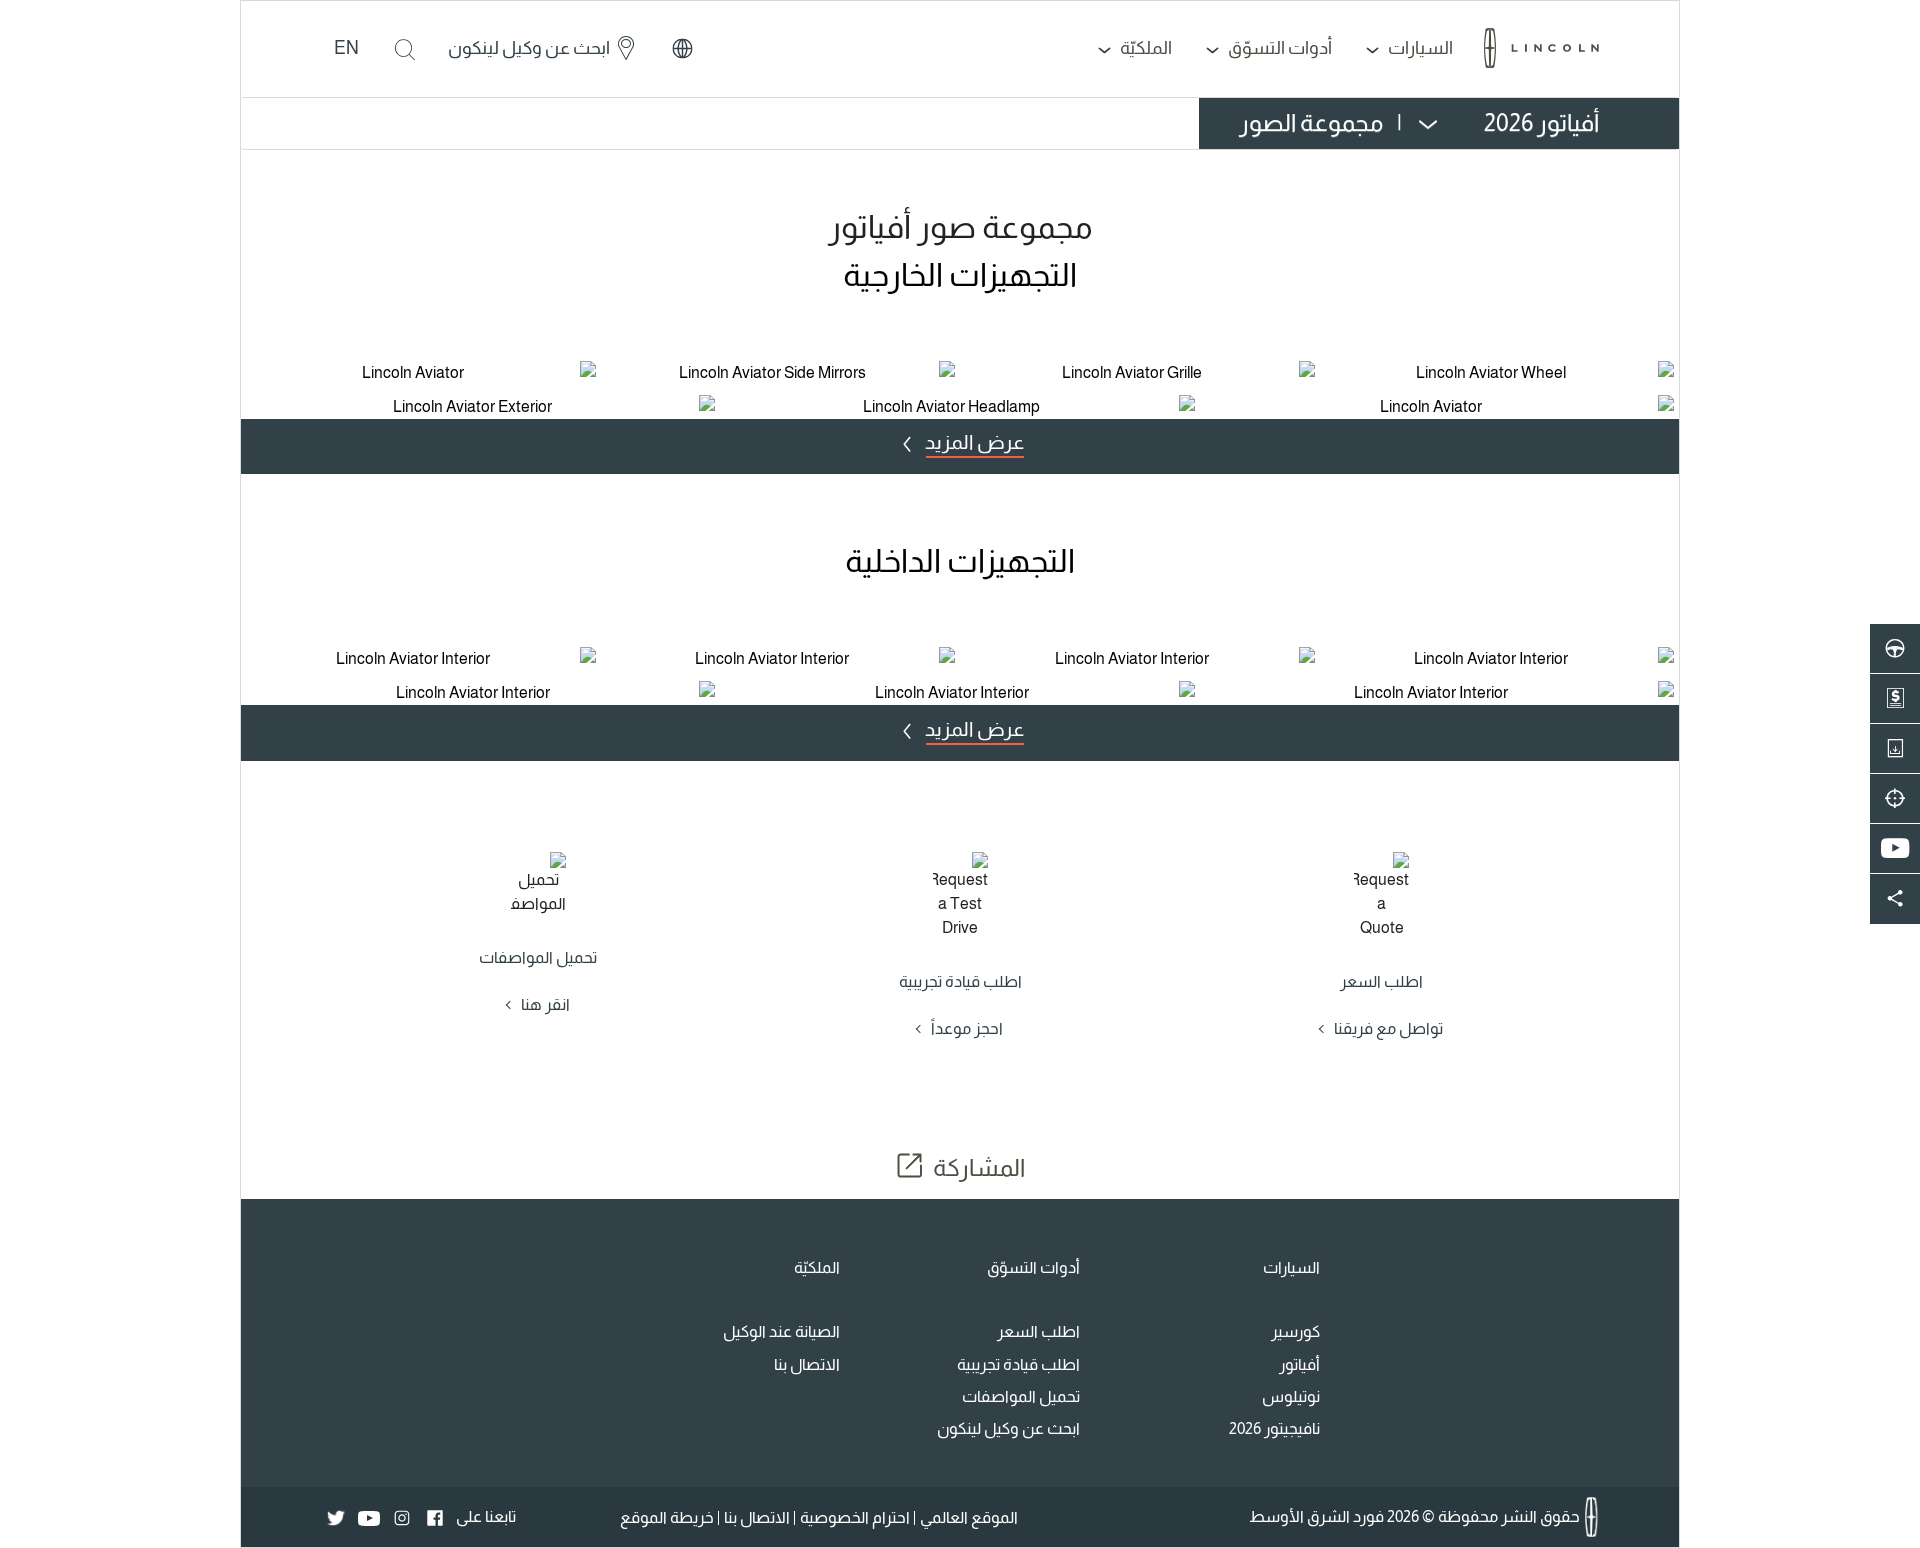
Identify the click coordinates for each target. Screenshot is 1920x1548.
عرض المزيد (974, 442)
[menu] (1409, 123)
